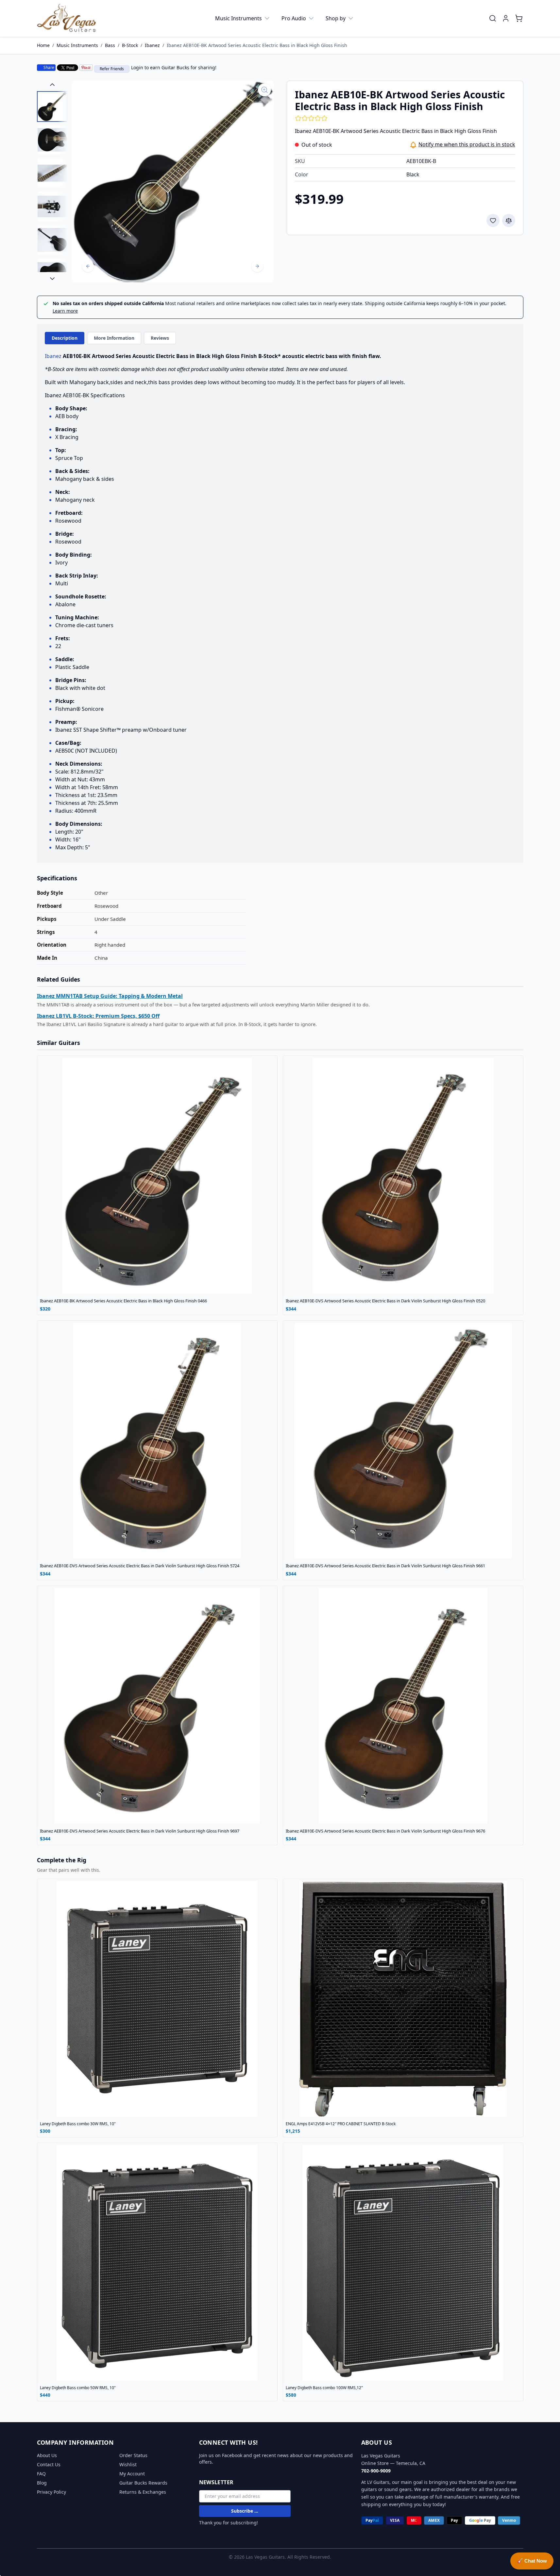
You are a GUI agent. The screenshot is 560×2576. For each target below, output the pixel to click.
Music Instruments (238, 18)
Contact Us (49, 2464)
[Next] (257, 266)
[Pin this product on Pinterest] (86, 68)
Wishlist (128, 2464)
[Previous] (88, 266)
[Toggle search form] (493, 18)
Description (65, 338)
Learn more (65, 311)
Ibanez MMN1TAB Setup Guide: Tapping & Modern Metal (110, 996)
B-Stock (130, 45)
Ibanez (152, 45)
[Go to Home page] (67, 18)
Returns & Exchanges (143, 2492)
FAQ (41, 2474)
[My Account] (506, 18)
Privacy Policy (51, 2492)
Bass (110, 45)
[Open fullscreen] (173, 182)
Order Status (133, 2455)
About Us (47, 2455)
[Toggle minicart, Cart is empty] (519, 18)
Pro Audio (294, 18)
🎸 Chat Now (532, 2561)
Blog (42, 2483)
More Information (114, 338)
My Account (132, 2474)
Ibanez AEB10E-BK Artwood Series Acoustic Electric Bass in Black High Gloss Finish (257, 45)
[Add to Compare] (509, 220)
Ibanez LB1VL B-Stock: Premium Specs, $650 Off (98, 1016)
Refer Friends (112, 69)
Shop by (336, 18)
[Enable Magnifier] (264, 90)
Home (43, 45)
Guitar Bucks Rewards (143, 2483)
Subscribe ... (245, 2511)
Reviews (160, 338)
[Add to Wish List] (493, 220)
